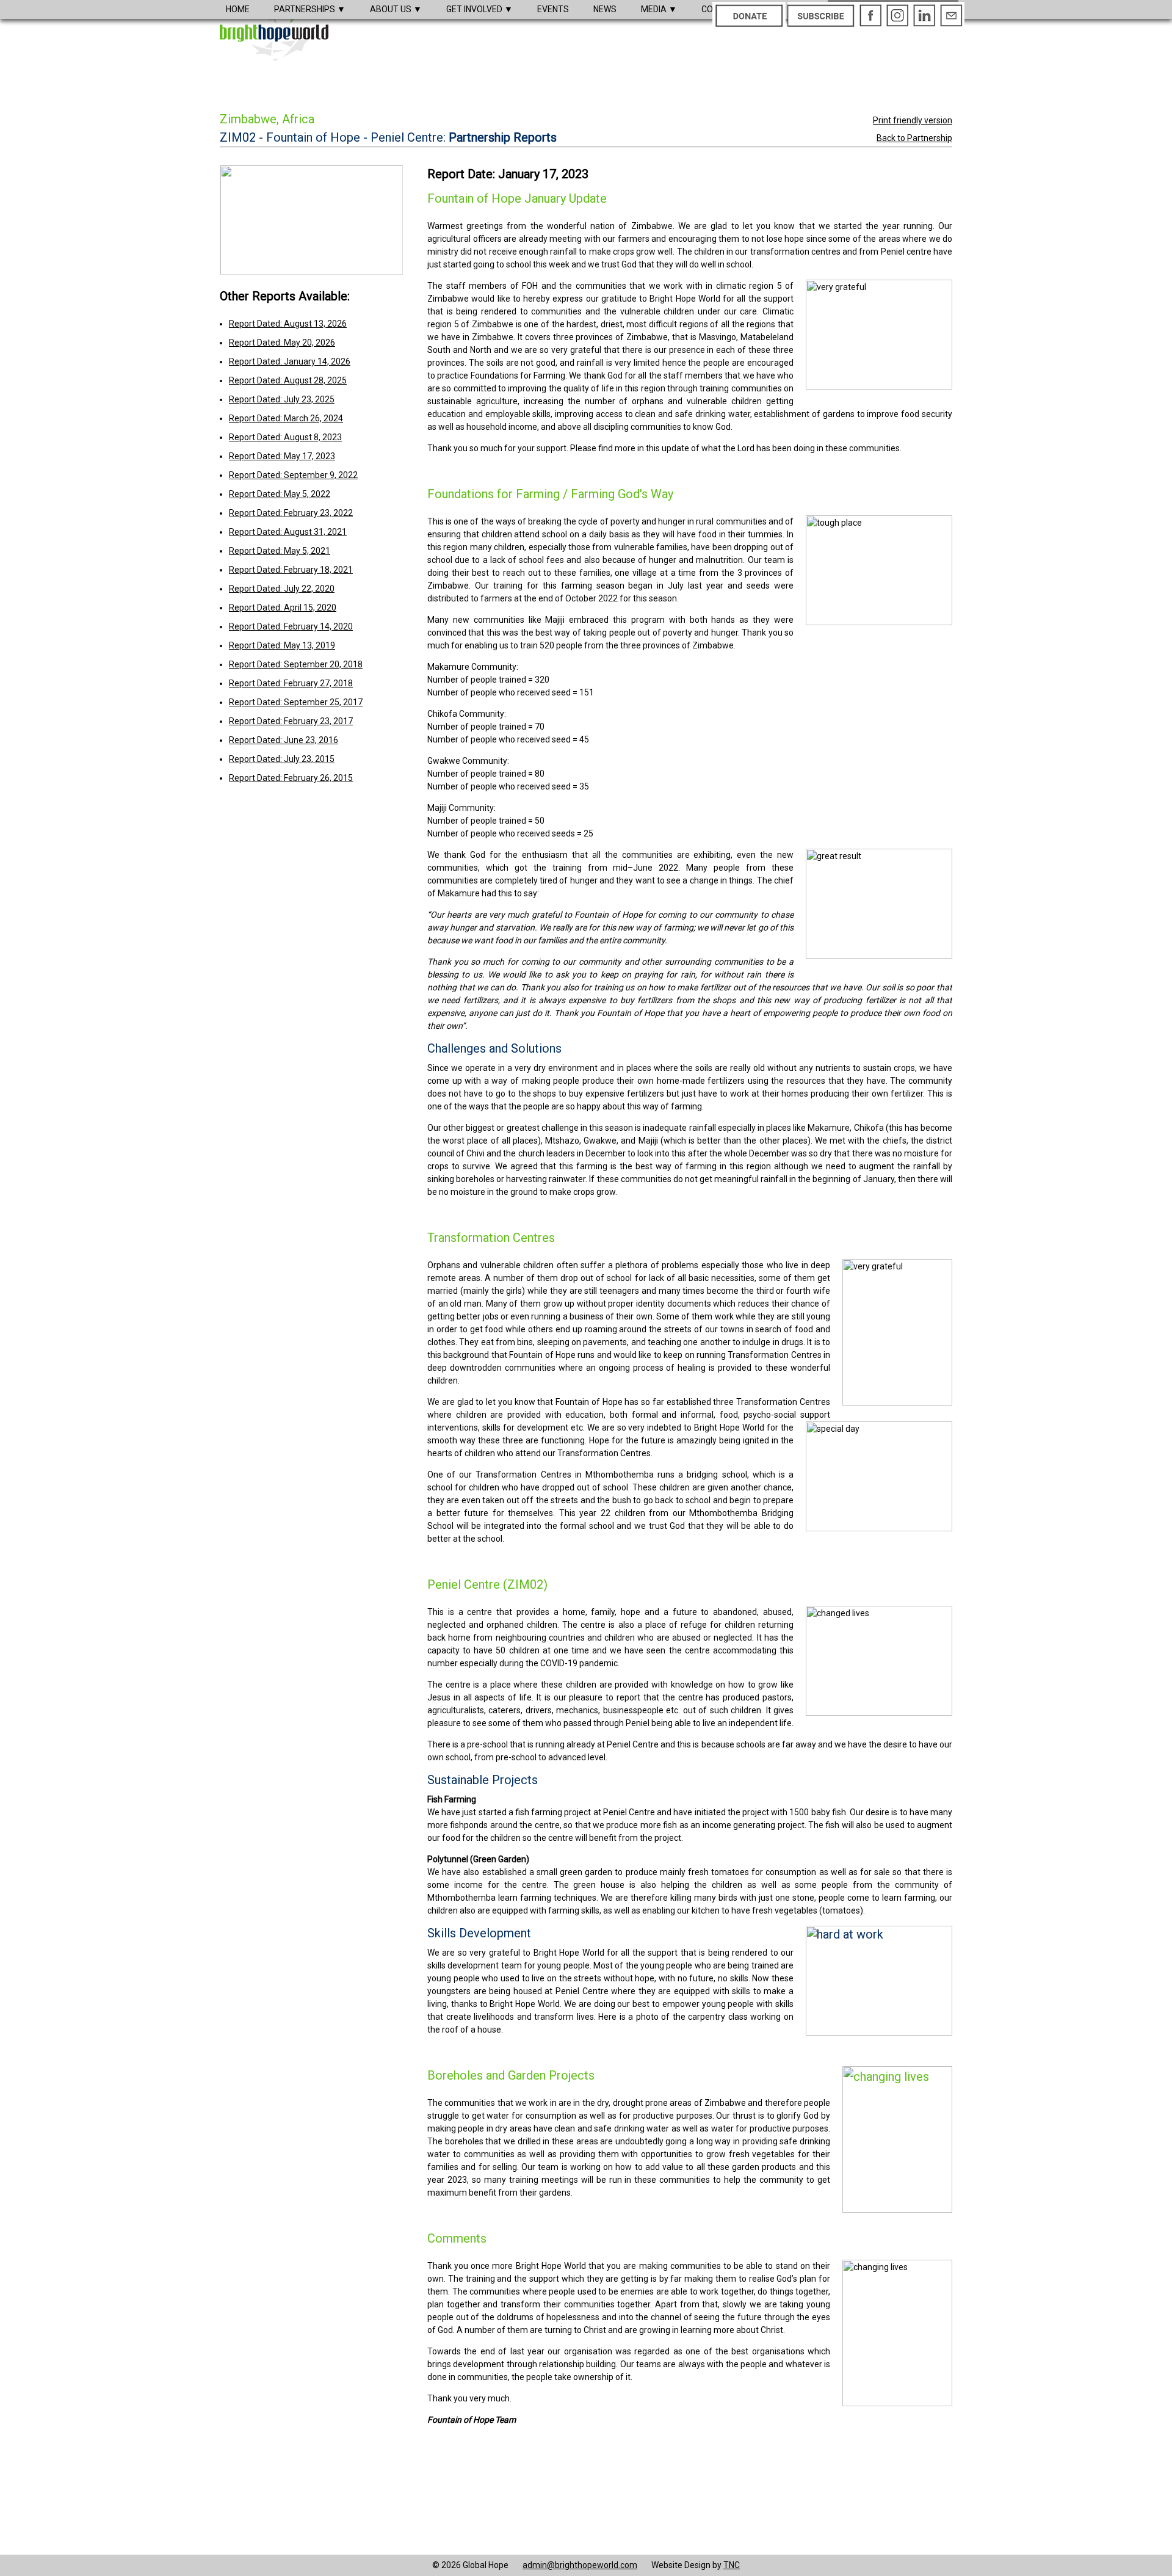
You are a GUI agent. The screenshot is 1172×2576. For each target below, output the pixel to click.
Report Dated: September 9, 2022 (293, 475)
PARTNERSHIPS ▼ (310, 9)
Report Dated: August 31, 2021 (288, 532)
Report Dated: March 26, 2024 (286, 418)
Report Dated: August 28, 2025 (288, 380)
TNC (732, 2565)
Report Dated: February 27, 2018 (291, 683)
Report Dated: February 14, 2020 (291, 626)
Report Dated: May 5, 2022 (280, 494)
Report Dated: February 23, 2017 (291, 721)
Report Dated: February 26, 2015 (291, 778)
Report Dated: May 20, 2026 (282, 343)
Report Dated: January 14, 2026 (290, 361)
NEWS (605, 9)
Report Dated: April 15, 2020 (283, 608)
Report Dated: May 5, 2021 (280, 551)
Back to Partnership (914, 138)
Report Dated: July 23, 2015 (282, 759)
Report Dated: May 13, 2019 (282, 645)
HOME (238, 9)
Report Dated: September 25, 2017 (296, 702)
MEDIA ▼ (659, 9)
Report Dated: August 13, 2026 (288, 324)
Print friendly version (913, 120)
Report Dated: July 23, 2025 (282, 399)
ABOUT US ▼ (396, 9)
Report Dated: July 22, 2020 (282, 589)
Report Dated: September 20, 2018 (296, 664)
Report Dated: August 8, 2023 (285, 437)
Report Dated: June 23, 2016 (284, 740)
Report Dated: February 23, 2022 (291, 513)
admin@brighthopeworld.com (580, 2565)
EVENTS (553, 9)
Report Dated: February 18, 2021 (291, 570)
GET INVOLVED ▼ (479, 9)
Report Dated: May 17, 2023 (282, 456)
